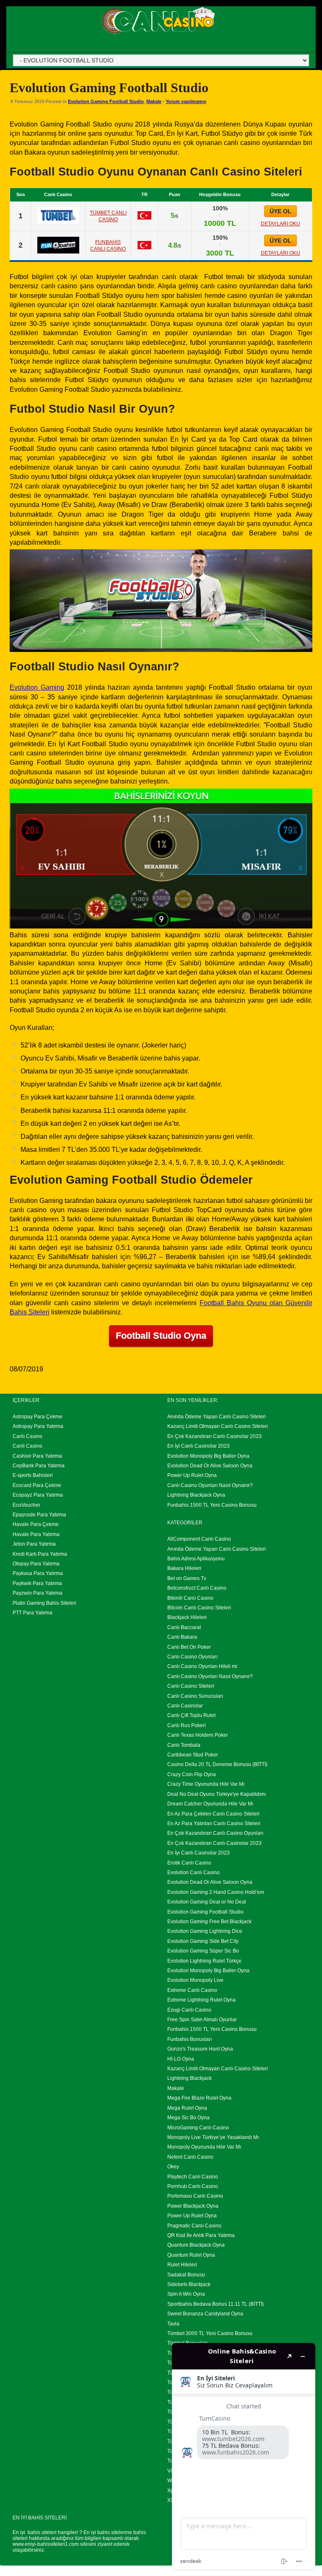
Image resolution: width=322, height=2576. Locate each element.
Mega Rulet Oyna (187, 2108)
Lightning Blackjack (190, 2078)
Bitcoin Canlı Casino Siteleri (199, 1608)
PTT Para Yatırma (32, 1613)
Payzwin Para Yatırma (38, 1593)
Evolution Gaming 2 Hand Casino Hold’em (216, 1892)
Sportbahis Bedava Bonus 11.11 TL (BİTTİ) (216, 2304)
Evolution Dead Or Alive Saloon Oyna (210, 1466)
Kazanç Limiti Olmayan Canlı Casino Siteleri (218, 1426)
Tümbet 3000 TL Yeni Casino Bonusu (210, 2333)
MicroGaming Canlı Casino (198, 2128)
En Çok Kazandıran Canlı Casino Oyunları (215, 1833)
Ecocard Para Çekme (37, 1485)
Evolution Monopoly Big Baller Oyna (208, 1456)
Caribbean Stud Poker (193, 1755)
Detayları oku (280, 224)
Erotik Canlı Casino (189, 1863)
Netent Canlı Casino (190, 2157)
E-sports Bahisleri (33, 1475)
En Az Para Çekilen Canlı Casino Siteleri (213, 1814)
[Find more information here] (244, 2456)
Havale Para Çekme (36, 1524)
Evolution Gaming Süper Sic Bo (203, 1951)
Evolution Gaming (37, 687)
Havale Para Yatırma (36, 1534)
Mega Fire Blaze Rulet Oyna (199, 2098)
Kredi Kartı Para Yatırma (40, 1554)
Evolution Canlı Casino (193, 1873)
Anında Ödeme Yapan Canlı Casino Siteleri (217, 1417)
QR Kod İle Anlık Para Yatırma (201, 2235)
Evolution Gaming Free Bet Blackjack (209, 1922)
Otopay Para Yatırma (36, 1564)
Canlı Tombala (184, 1745)
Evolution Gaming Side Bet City (203, 1941)
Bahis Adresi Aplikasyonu (196, 1559)
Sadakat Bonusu (186, 2275)
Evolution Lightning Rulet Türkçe (204, 1961)
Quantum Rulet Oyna (191, 2255)
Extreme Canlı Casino (192, 1990)
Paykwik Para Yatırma (37, 1583)
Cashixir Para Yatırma (37, 1456)
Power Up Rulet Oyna (192, 1475)
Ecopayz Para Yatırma (38, 1495)
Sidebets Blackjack (189, 2284)
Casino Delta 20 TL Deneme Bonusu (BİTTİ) (217, 1764)
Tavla (173, 2324)
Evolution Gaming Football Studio (106, 101)
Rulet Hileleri (182, 2265)
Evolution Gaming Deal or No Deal (207, 1902)
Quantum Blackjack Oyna (196, 2245)
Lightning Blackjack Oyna (196, 1495)
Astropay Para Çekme (38, 1417)
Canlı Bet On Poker (189, 1647)
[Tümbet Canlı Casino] (58, 222)
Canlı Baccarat (184, 1627)
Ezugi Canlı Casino (189, 2010)
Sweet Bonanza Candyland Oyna (205, 2314)
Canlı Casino (27, 1436)
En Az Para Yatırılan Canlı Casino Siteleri (214, 1823)
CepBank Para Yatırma (39, 1466)
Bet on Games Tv (187, 1578)
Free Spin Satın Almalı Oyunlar (202, 2020)
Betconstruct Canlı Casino (197, 1588)
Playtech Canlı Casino (193, 2177)
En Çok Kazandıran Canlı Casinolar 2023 (214, 1436)
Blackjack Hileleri (187, 1617)
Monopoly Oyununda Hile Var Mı (204, 2147)
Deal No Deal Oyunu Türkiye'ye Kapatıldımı (217, 1794)
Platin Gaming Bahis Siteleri (44, 1603)
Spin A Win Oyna (186, 2294)
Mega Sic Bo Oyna (188, 2118)
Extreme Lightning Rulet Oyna (201, 2000)
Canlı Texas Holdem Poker (198, 1735)
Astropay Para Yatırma (38, 1426)
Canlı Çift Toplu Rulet (191, 1715)
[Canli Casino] (158, 34)
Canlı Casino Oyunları (192, 1657)
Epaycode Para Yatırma (39, 1515)
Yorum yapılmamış (186, 101)
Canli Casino (27, 1446)
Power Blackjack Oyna (193, 2206)
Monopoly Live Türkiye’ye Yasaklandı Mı (213, 2137)
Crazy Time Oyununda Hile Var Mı (206, 1784)
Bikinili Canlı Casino (190, 1598)
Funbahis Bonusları (190, 2039)
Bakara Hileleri (184, 1568)
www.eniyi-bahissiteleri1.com (46, 2544)
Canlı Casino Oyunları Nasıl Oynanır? (210, 1485)
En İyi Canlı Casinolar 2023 (199, 1446)
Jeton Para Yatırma (34, 1544)
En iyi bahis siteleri (35, 2532)
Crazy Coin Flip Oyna (192, 1774)
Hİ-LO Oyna (181, 2059)
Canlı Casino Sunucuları (195, 1696)
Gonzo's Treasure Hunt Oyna (200, 2049)
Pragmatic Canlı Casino (194, 2226)
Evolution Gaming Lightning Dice (205, 1931)
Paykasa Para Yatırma (38, 1573)
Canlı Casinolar (185, 1706)
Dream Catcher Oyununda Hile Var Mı (210, 1804)
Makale (154, 101)
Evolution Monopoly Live (195, 1980)
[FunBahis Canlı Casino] (58, 251)
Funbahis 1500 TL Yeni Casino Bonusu (212, 1505)
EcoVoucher (26, 1505)
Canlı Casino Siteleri (191, 1686)
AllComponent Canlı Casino (199, 1539)
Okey (173, 2167)
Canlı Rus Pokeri (187, 1725)
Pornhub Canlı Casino (193, 2186)
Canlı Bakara (182, 1637)
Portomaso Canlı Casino (195, 2196)
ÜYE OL (280, 211)
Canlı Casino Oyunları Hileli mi (202, 1666)
